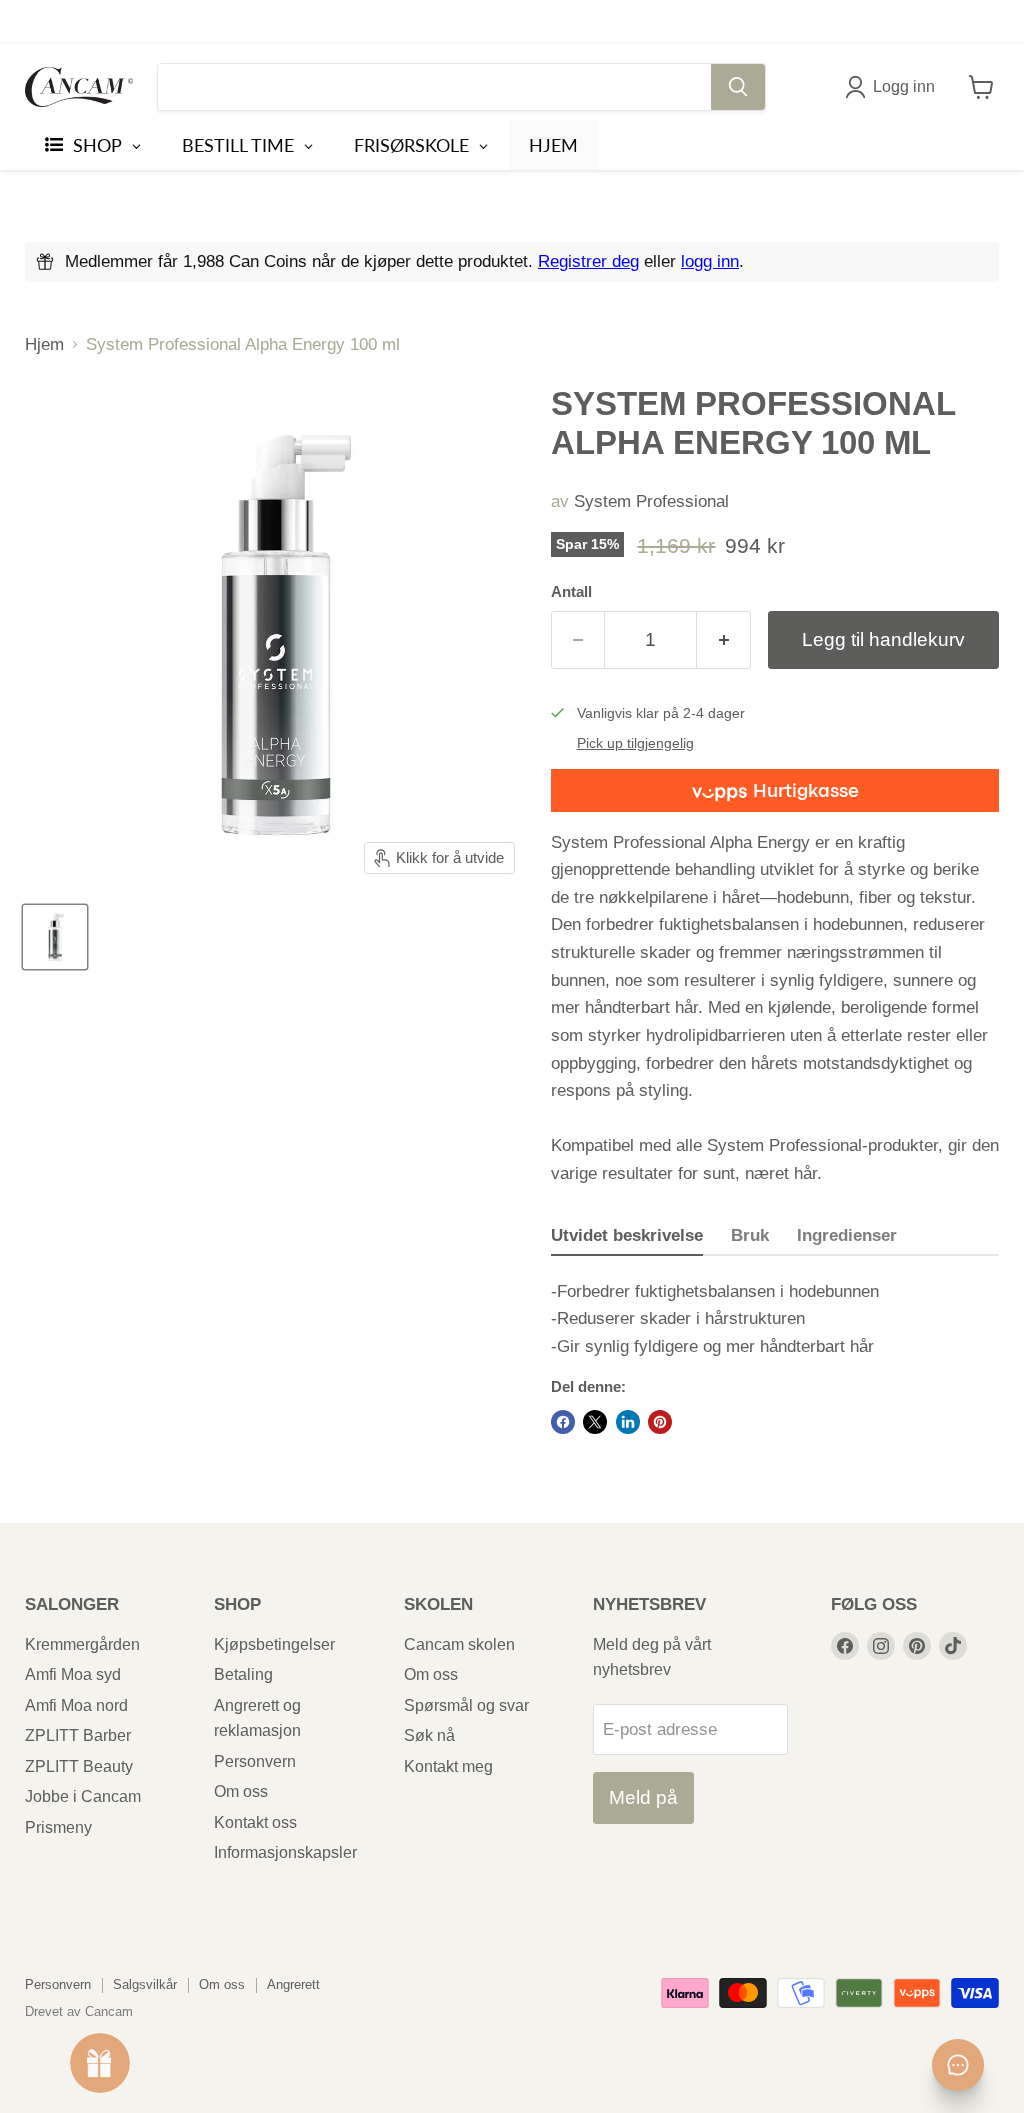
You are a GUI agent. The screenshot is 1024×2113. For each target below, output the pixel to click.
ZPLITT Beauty (79, 1766)
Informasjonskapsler (285, 1852)
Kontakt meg (448, 1766)
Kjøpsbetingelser (274, 1644)
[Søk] (738, 87)
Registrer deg (588, 261)
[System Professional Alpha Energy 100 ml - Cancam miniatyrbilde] (55, 937)
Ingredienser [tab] (847, 1235)
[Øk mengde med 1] (724, 640)
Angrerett (293, 1984)
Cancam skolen (459, 1644)
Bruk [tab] (750, 1235)
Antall (571, 592)
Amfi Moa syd (73, 1674)
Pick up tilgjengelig (635, 743)
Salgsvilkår (145, 1984)
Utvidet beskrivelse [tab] (627, 1235)
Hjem (44, 344)
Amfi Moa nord (76, 1705)
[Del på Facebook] (563, 1422)
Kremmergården (82, 1644)
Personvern (255, 1761)
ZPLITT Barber (78, 1735)
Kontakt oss (255, 1822)
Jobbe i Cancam (83, 1796)
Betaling (243, 1674)
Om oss (241, 1791)
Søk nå (429, 1735)
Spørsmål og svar (466, 1705)
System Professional (651, 501)
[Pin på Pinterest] (660, 1422)
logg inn (710, 261)
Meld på (643, 1797)
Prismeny (58, 1827)
